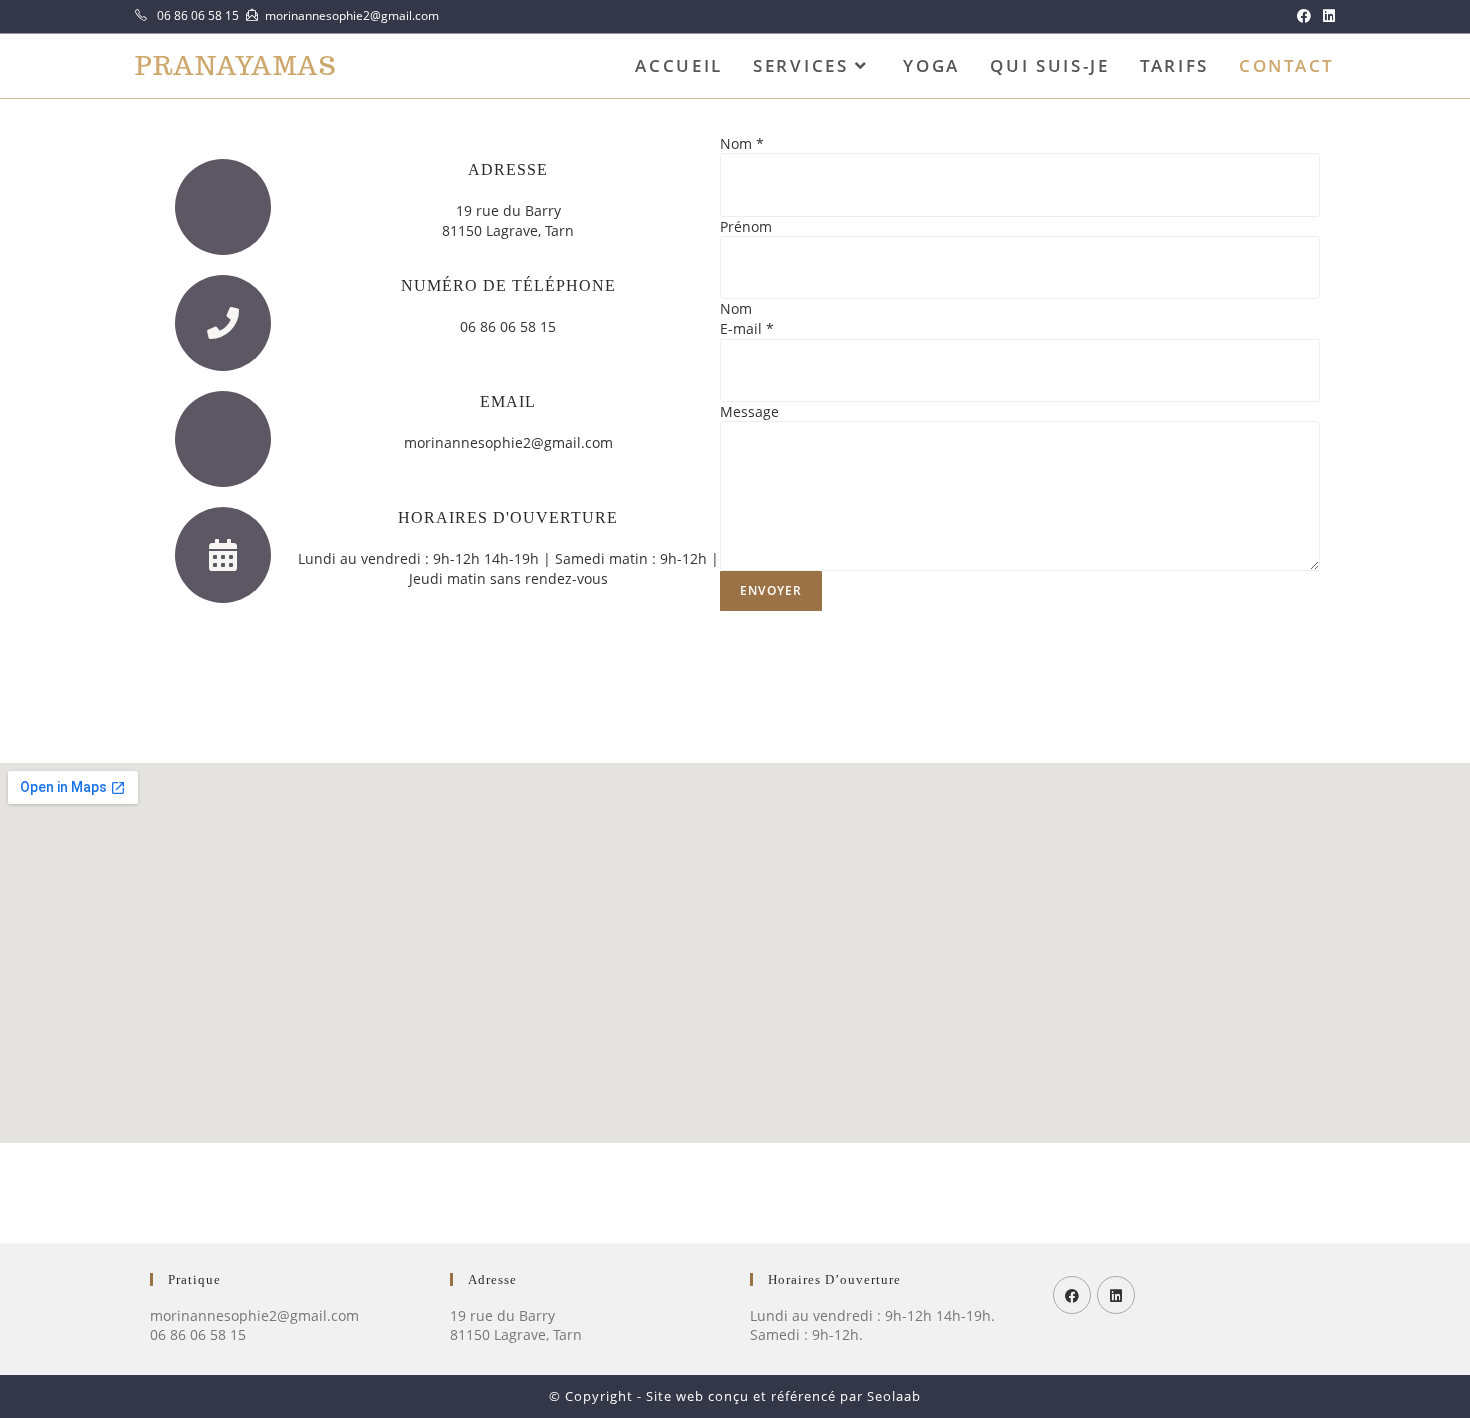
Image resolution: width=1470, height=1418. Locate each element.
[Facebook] (1072, 1295)
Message (749, 411)
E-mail (747, 328)
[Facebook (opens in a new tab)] (1304, 16)
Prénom (746, 226)
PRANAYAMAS (235, 66)
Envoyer (771, 590)
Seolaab (894, 1396)
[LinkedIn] (1116, 1295)
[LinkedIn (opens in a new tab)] (1326, 16)
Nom (742, 143)
